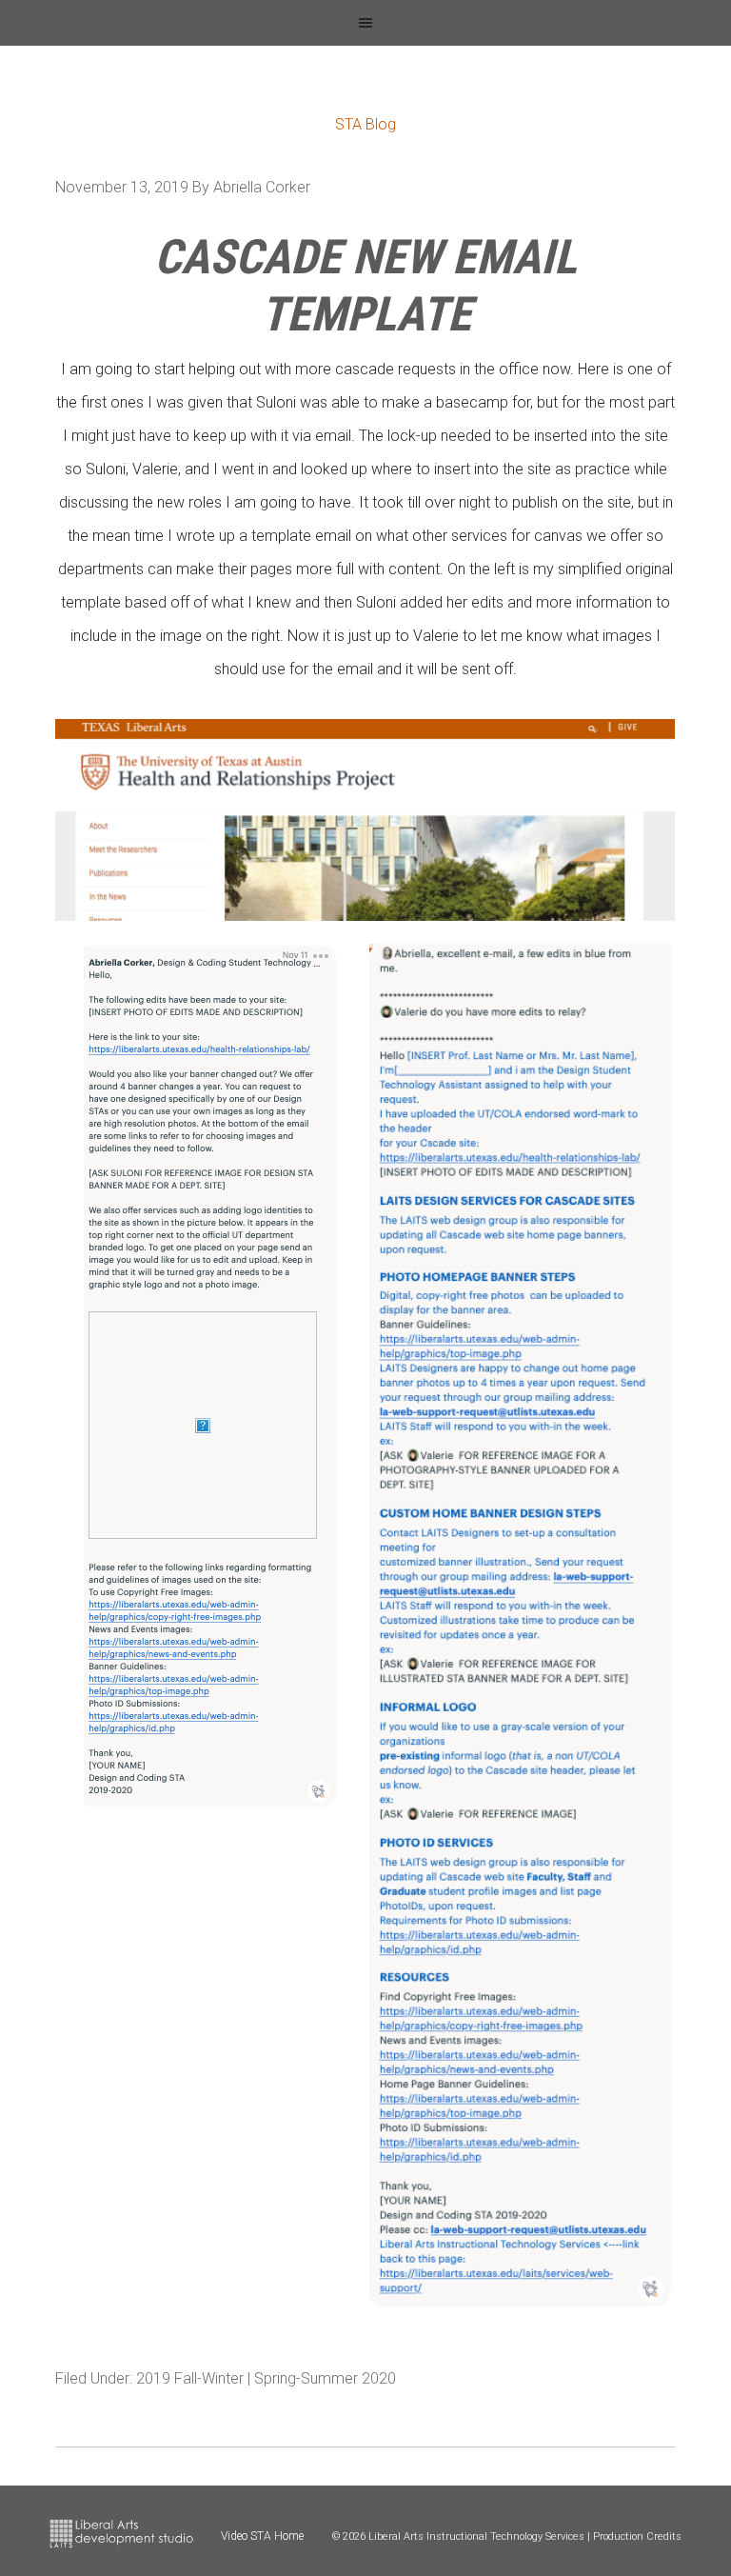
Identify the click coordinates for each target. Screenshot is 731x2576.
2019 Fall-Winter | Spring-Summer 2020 (266, 2378)
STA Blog (365, 124)
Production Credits (637, 2536)
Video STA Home (262, 2536)
